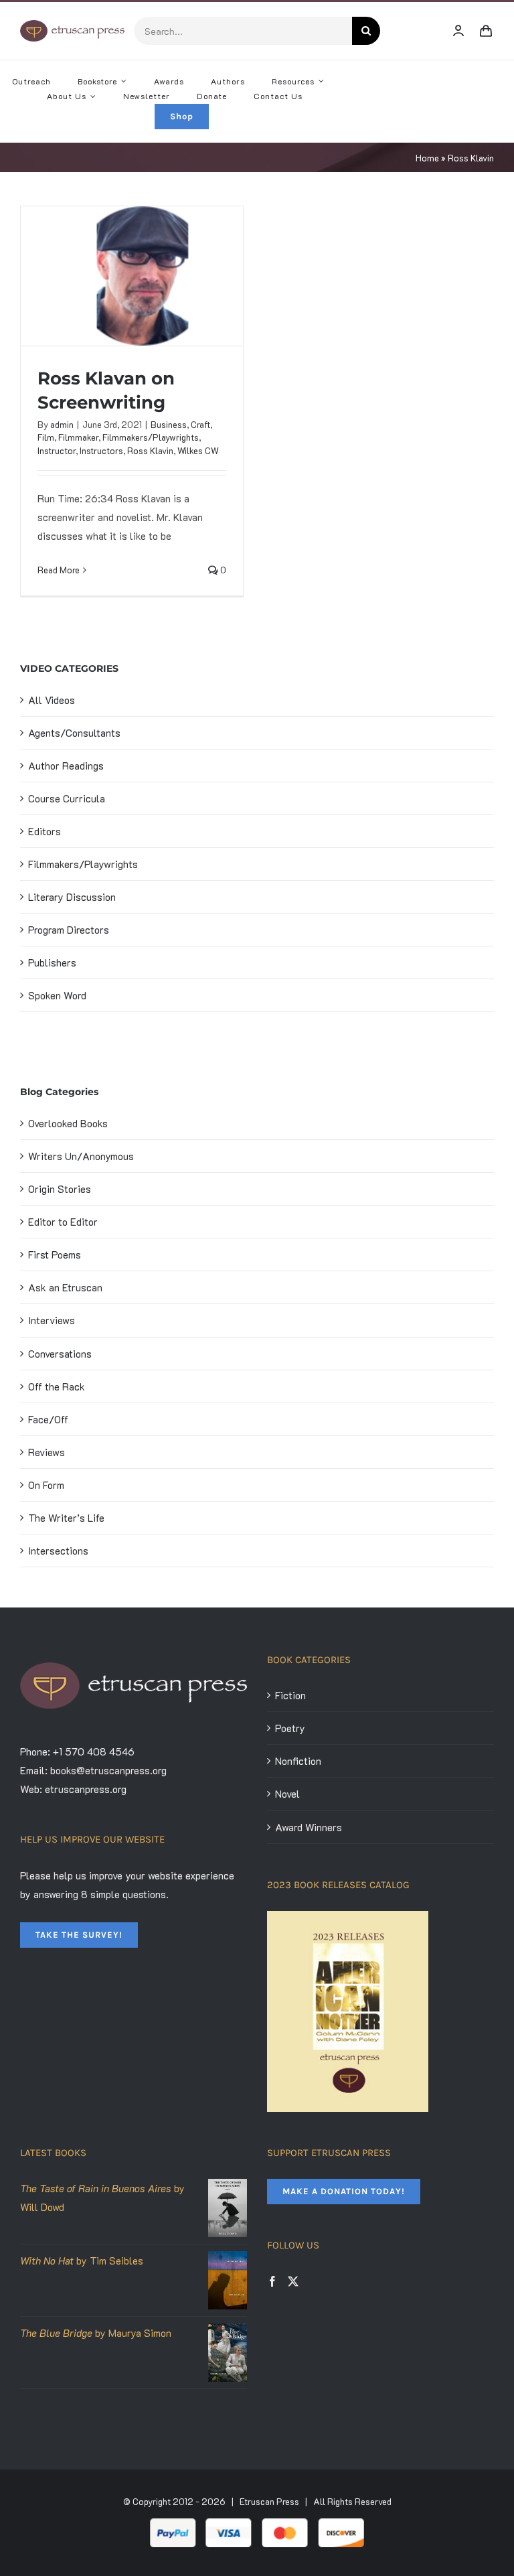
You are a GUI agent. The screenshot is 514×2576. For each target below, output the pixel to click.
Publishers (52, 962)
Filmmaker (78, 437)
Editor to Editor (63, 1222)
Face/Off (48, 1419)
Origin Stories (60, 1189)
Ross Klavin (150, 450)
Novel (287, 1794)
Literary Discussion (72, 897)
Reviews (47, 1452)
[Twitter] (293, 2281)
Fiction (290, 1695)
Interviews (52, 1320)
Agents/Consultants (74, 733)
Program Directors (69, 930)
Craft (200, 424)
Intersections (58, 1551)
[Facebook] (272, 2281)
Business (169, 424)
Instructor (57, 450)
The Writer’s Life (66, 1518)
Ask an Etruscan (65, 1287)
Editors (45, 831)
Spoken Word (57, 995)
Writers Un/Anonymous (81, 1156)
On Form (46, 1485)
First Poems (55, 1255)
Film (46, 437)
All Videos (52, 700)
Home (427, 158)
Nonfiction (298, 1761)
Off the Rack (57, 1386)
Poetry (290, 1728)
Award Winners (309, 1827)
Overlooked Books (68, 1123)
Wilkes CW (198, 450)
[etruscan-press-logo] (72, 25)
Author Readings (66, 766)
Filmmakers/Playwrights (151, 437)
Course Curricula (67, 798)
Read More (59, 570)
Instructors (101, 450)
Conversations (60, 1354)
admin (62, 424)
